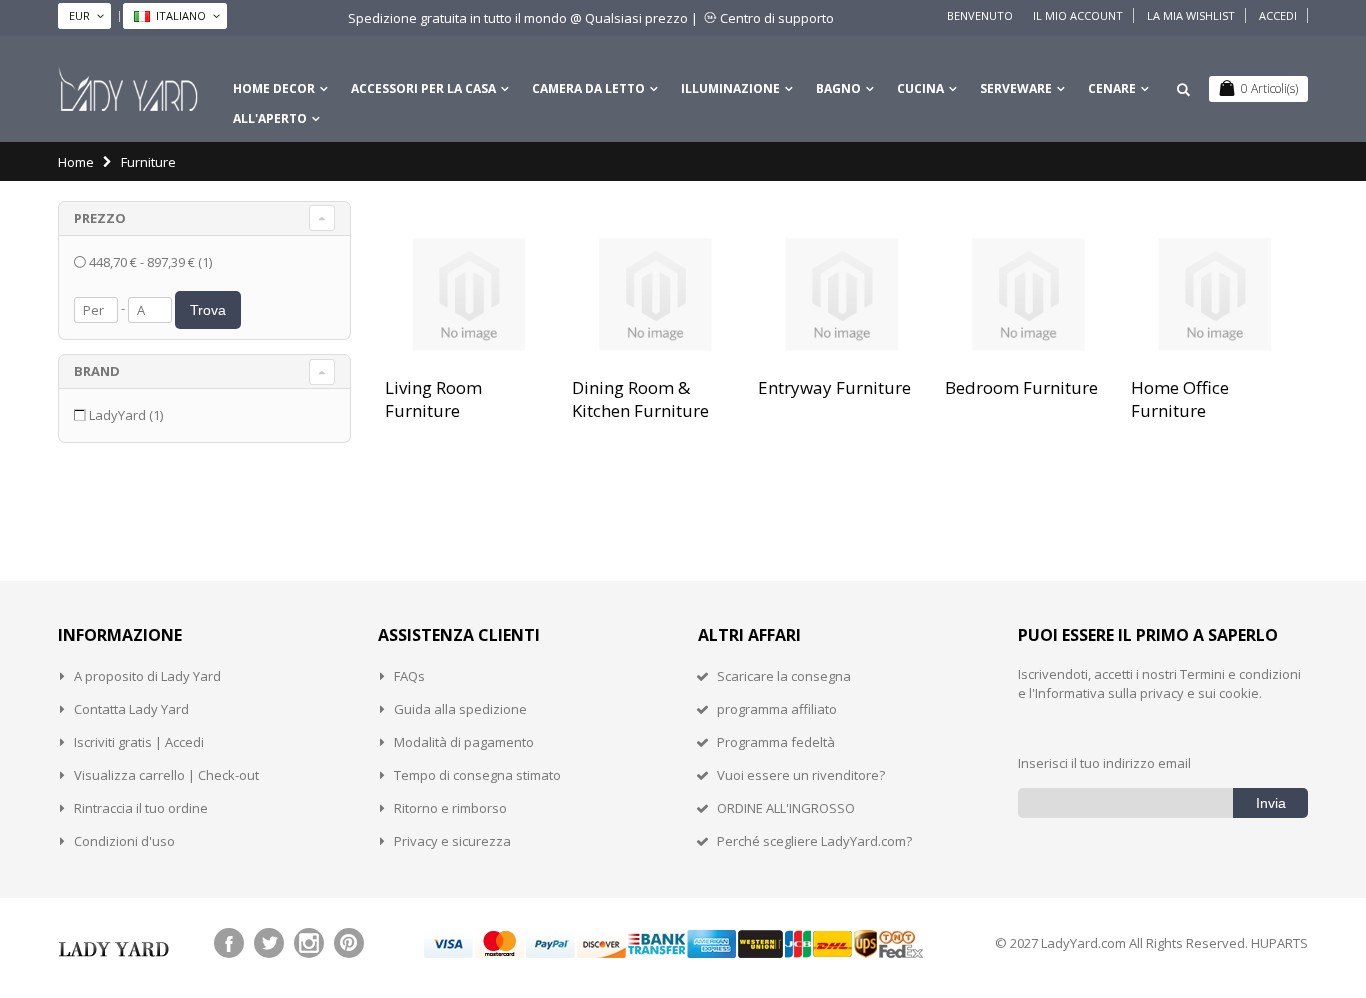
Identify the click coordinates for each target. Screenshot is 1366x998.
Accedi (1278, 15)
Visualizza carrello (129, 775)
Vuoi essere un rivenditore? (801, 775)
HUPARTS (1279, 943)
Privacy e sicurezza (452, 841)
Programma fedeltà (776, 742)
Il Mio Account (1078, 15)
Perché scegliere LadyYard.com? (814, 841)
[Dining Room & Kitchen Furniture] (655, 294)
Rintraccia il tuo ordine (141, 808)
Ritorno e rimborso (450, 808)
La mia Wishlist (1191, 15)
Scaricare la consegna (784, 676)
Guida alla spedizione (460, 709)
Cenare (1112, 88)
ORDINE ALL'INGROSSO (786, 808)
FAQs (409, 676)
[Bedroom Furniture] (1028, 294)
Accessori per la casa (423, 88)
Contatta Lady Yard (131, 709)
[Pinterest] (349, 943)
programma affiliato (777, 709)
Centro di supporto (777, 18)
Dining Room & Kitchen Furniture (640, 399)
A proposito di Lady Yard (147, 676)
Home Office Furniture (1180, 399)
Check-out (228, 775)
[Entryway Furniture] (841, 294)
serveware (1016, 88)
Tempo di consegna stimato (477, 775)
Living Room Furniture (433, 399)
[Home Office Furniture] (1214, 294)
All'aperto (270, 118)
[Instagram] (309, 943)
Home (76, 162)
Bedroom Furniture (1021, 387)
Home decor (274, 88)
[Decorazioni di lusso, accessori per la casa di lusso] (128, 89)
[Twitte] (269, 943)
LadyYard (126, 415)
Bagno (838, 88)
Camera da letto (588, 88)
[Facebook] (229, 943)
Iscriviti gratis (113, 742)
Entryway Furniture (834, 387)
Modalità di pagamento (464, 742)
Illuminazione (730, 88)
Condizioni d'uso (124, 841)
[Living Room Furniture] (468, 294)
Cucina (920, 88)
